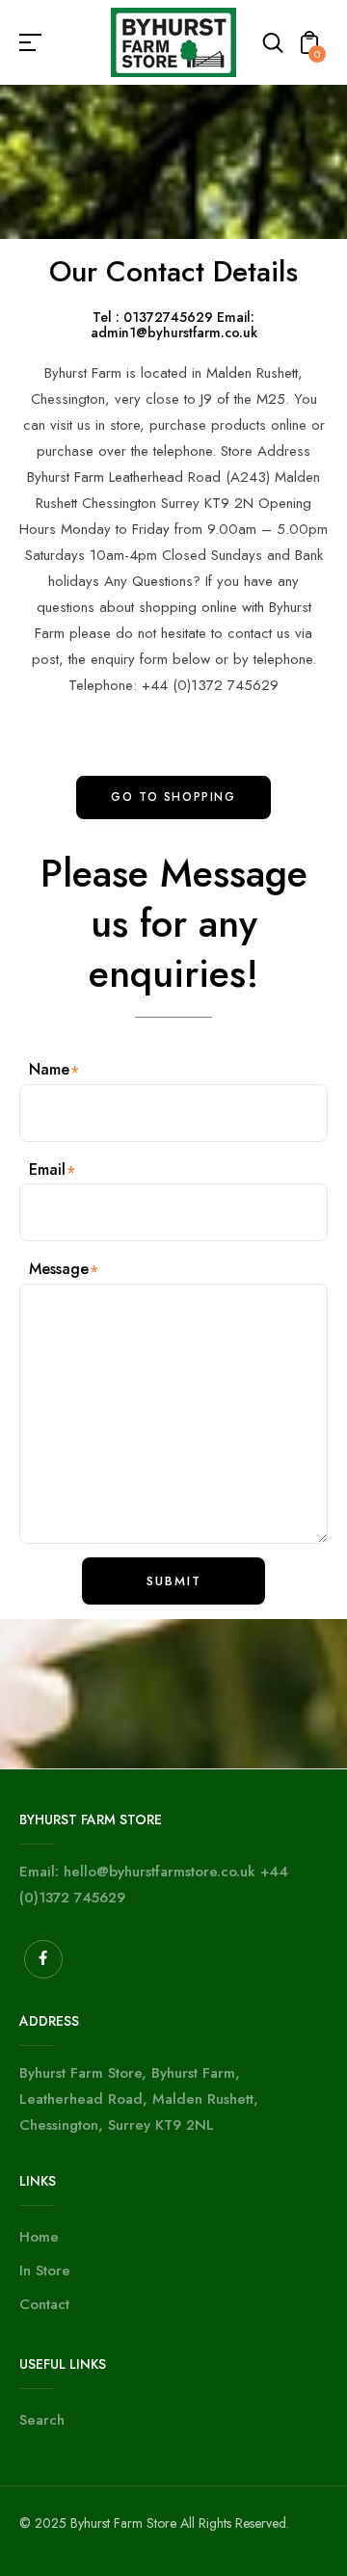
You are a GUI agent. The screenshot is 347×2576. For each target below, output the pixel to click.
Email (47, 1169)
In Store (45, 2271)
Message (59, 1269)
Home (39, 2237)
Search (42, 2420)
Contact (44, 2304)
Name (49, 1069)
